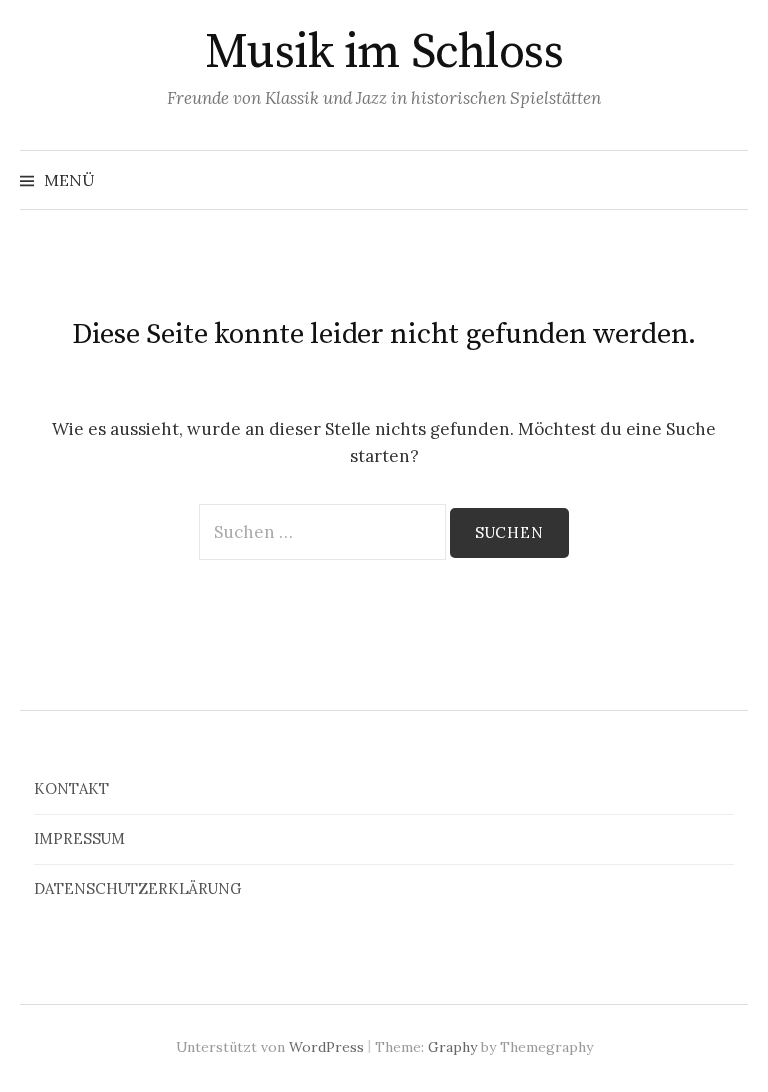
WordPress (326, 1047)
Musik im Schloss (384, 53)
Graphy (452, 1047)
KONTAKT (71, 788)
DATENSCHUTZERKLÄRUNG (138, 888)
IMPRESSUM (79, 838)
